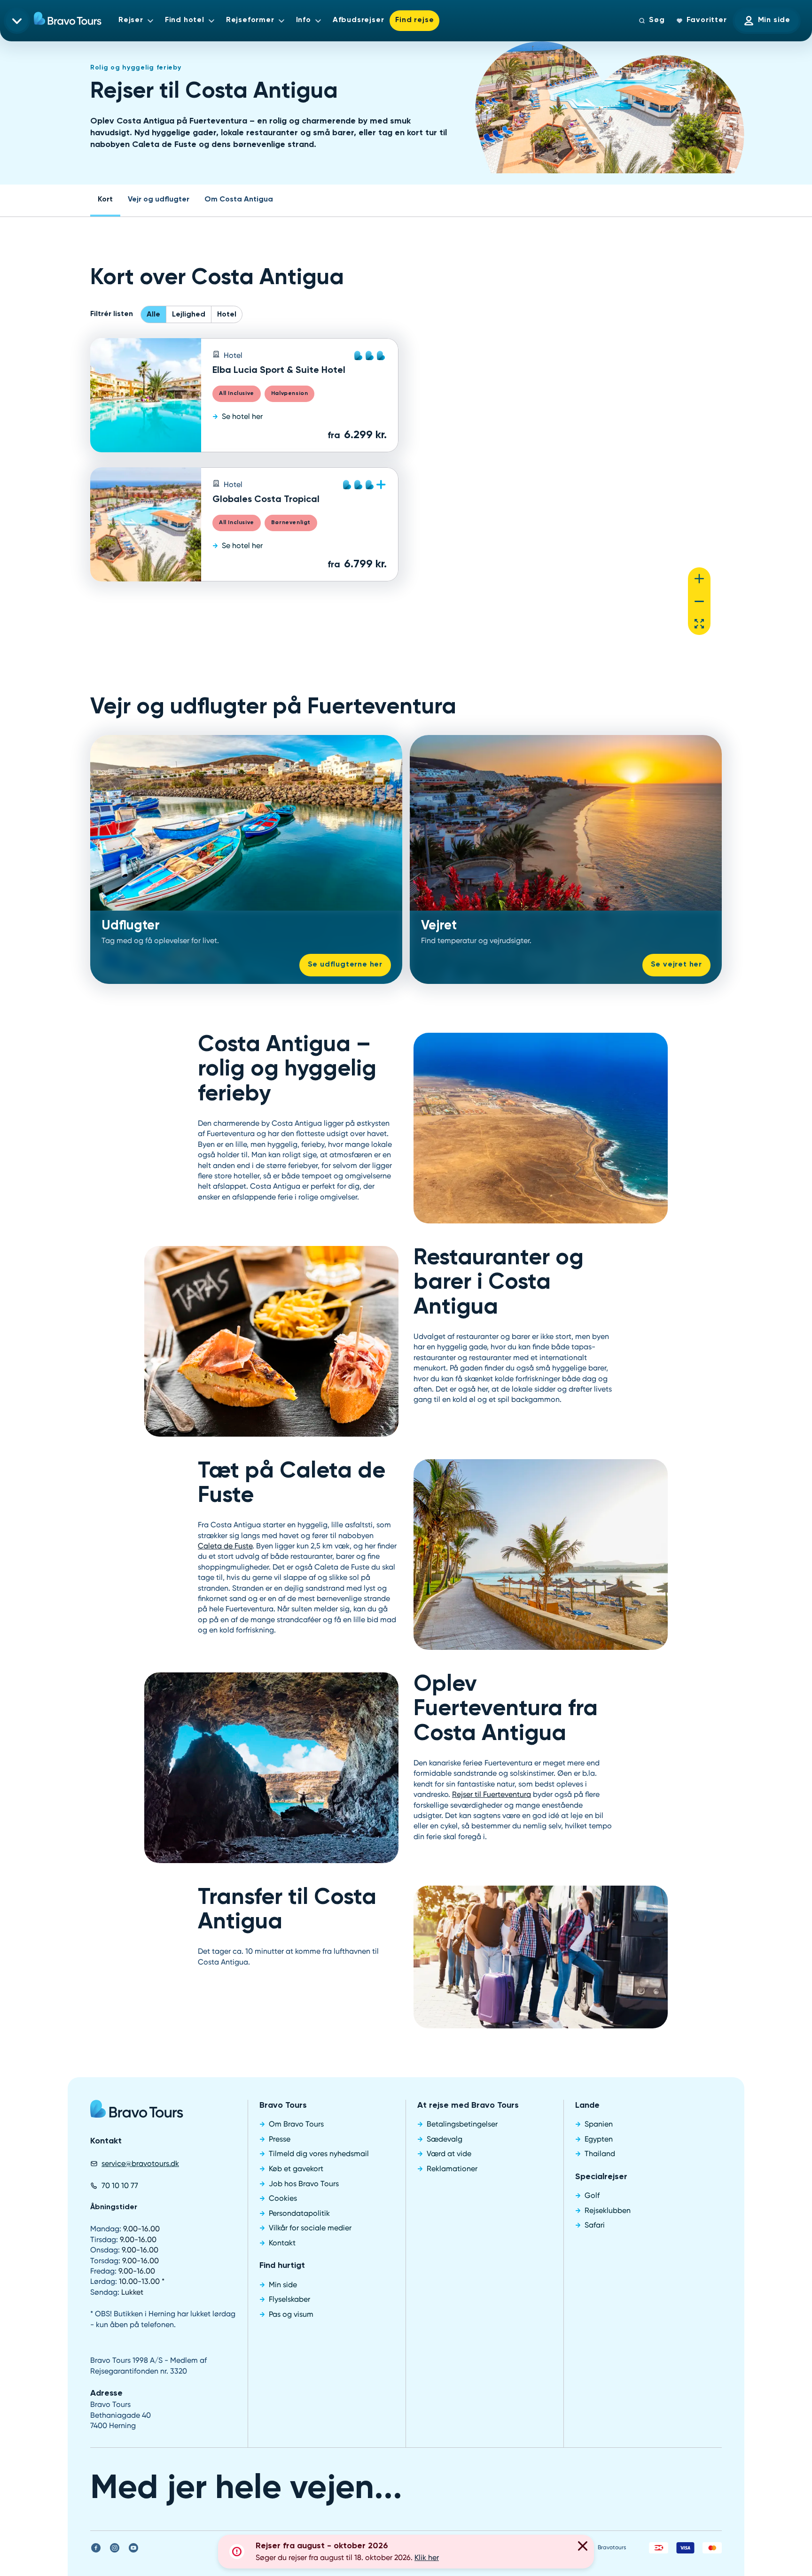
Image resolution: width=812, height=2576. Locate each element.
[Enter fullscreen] (699, 624)
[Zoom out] (699, 601)
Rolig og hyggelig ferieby (136, 68)
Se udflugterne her (345, 965)
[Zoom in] (699, 579)
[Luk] (583, 2547)
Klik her (427, 2557)
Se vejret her (676, 965)
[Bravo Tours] (137, 2112)
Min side (774, 20)
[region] (568, 492)
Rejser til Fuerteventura (492, 1794)
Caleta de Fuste (225, 1546)
